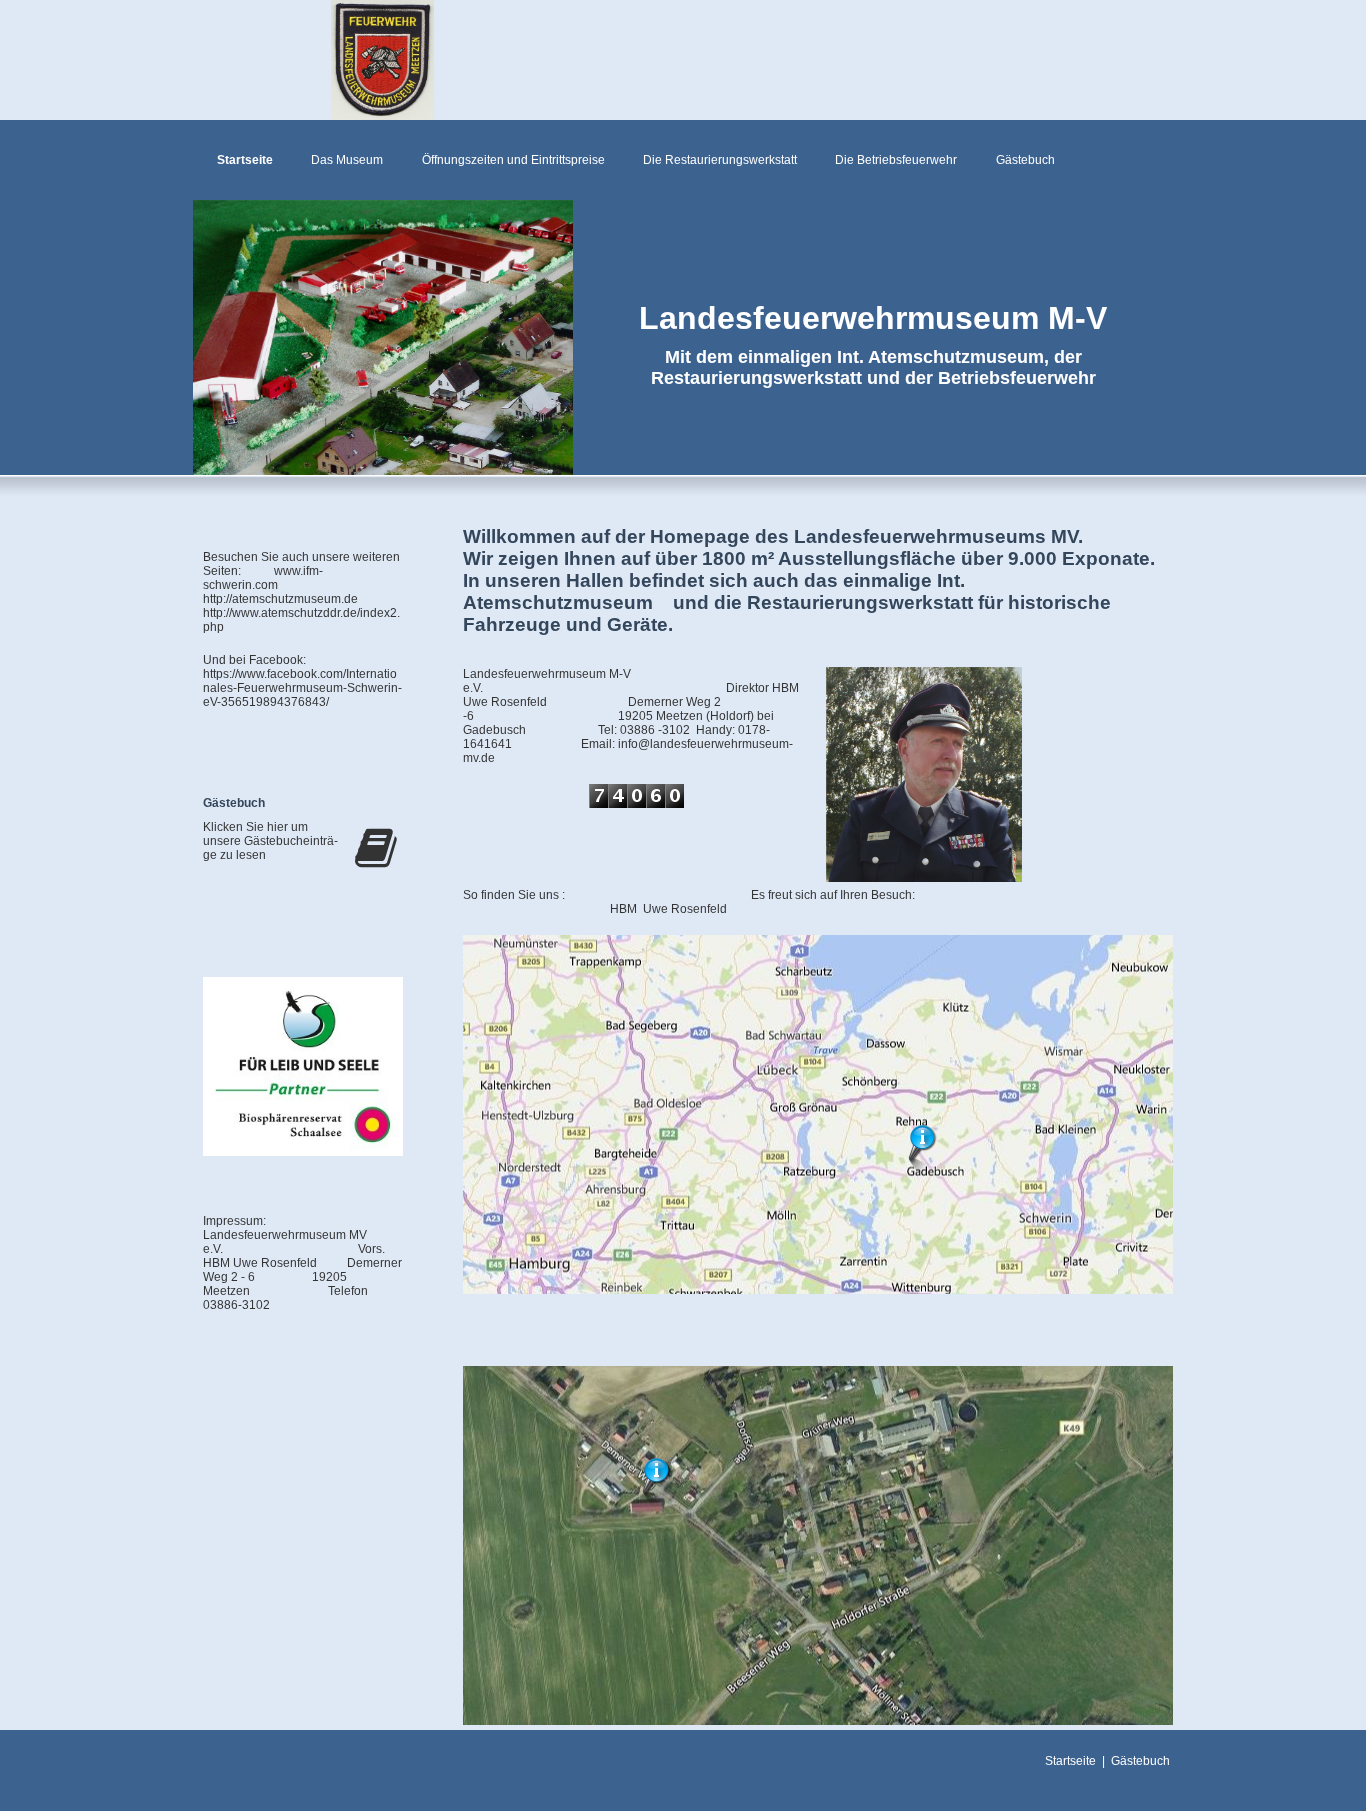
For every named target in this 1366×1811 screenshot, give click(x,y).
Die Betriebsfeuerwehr (896, 160)
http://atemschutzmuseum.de (280, 599)
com (284, 585)
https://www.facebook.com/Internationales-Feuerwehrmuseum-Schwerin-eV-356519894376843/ (302, 681)
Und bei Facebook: (254, 660)
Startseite (245, 160)
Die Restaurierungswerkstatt (720, 160)
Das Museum (347, 160)
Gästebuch (1025, 160)
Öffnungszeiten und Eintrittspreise (513, 160)
